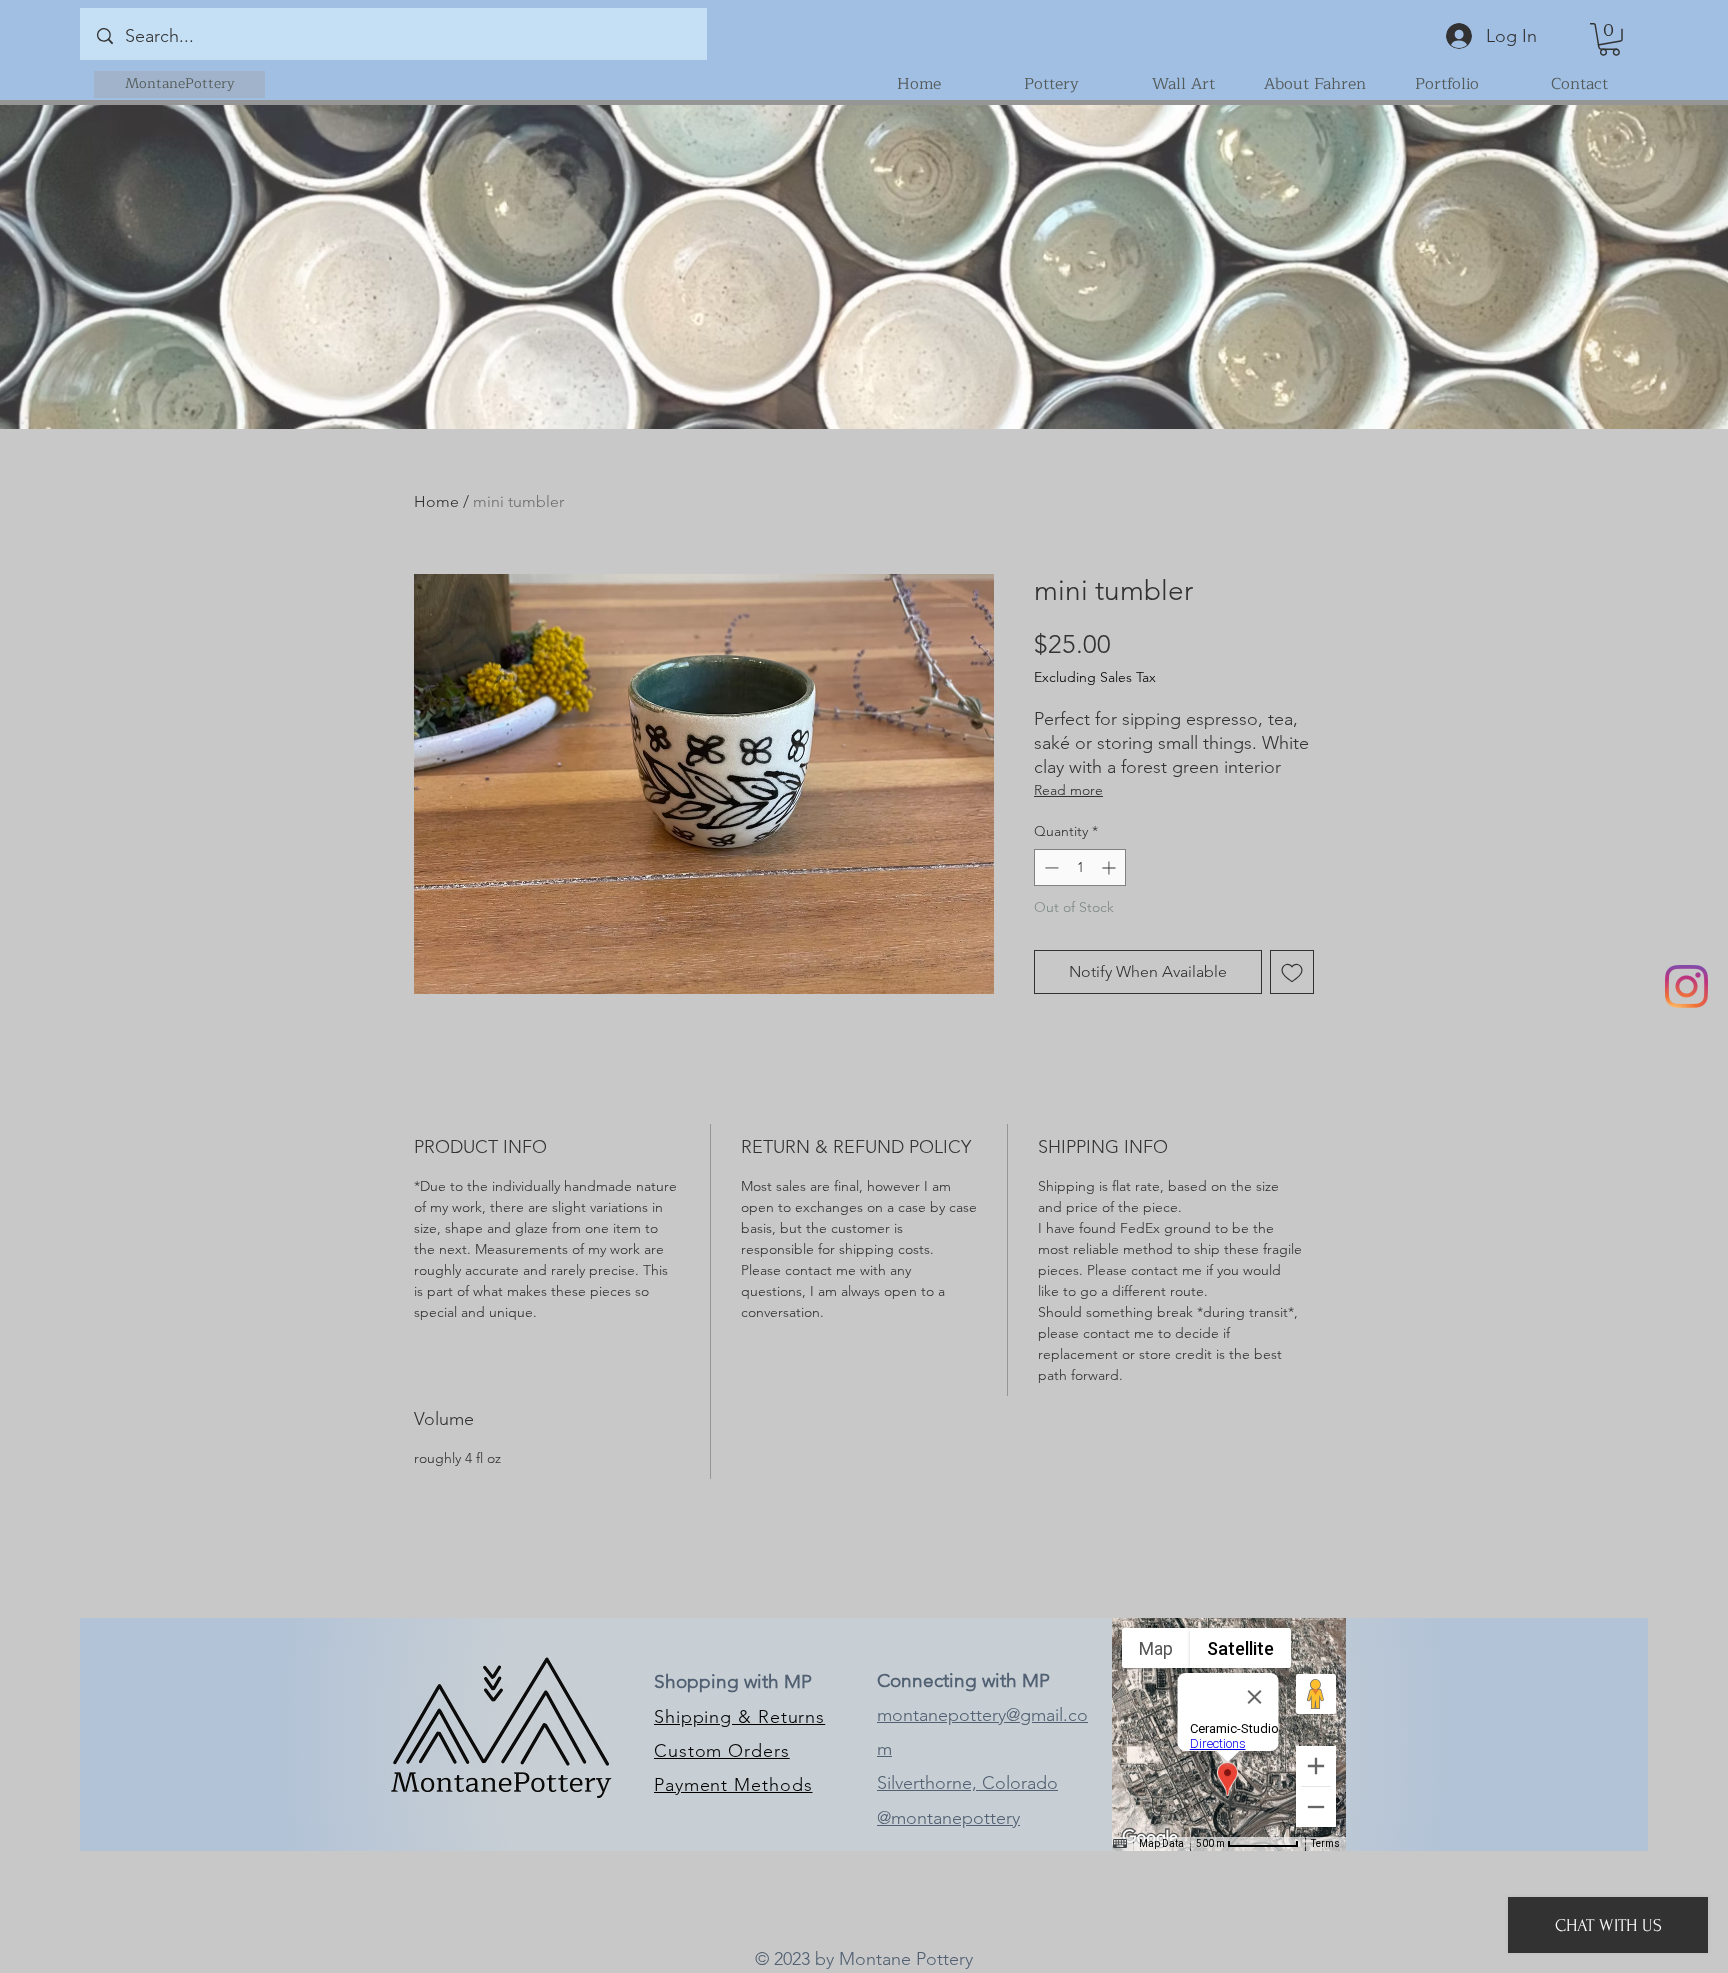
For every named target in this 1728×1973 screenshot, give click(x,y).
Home (436, 501)
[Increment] (1110, 867)
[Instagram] (1686, 986)
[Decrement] (1049, 867)
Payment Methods (733, 1785)
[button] (1609, 39)
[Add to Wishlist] (1292, 972)
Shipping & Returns (739, 1717)
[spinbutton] (1080, 867)
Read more (1068, 790)
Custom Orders (722, 1751)
